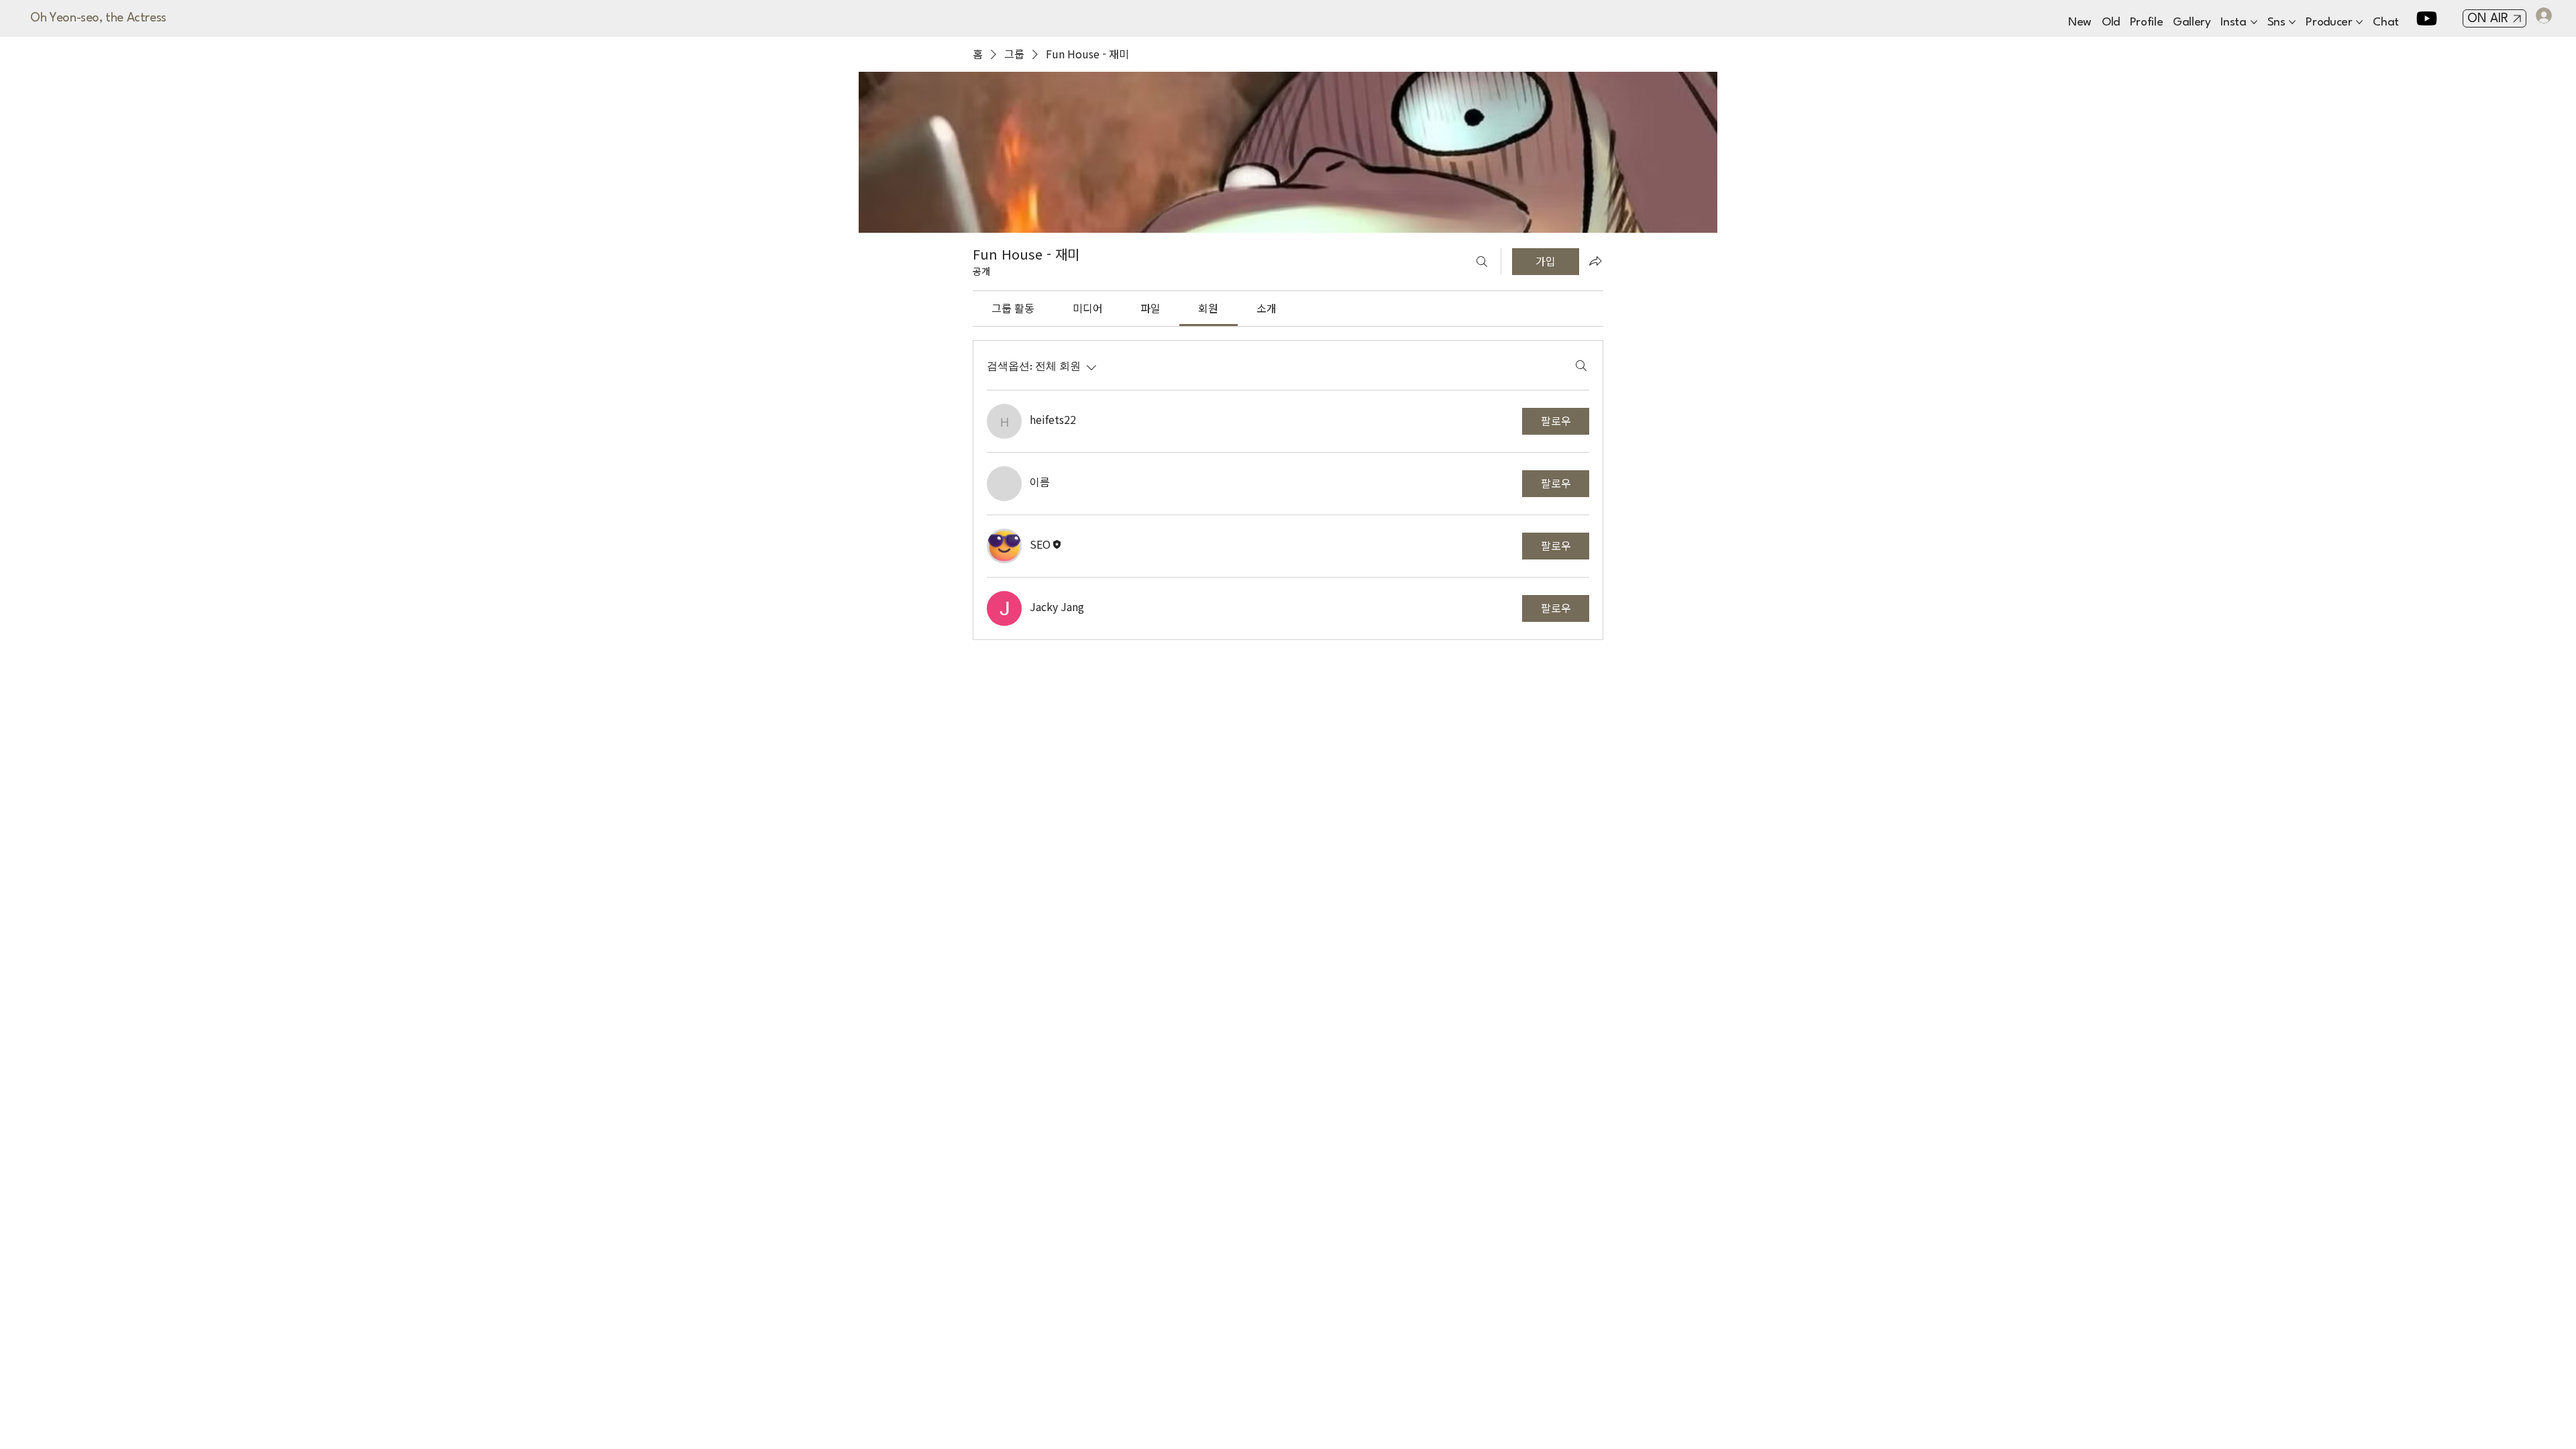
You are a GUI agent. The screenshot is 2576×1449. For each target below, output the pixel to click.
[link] (1013, 308)
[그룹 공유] (1595, 261)
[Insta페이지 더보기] (2254, 22)
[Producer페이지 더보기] (2359, 22)
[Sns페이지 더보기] (2292, 22)
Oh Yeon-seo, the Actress (98, 18)
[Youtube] (2427, 18)
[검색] (1482, 262)
